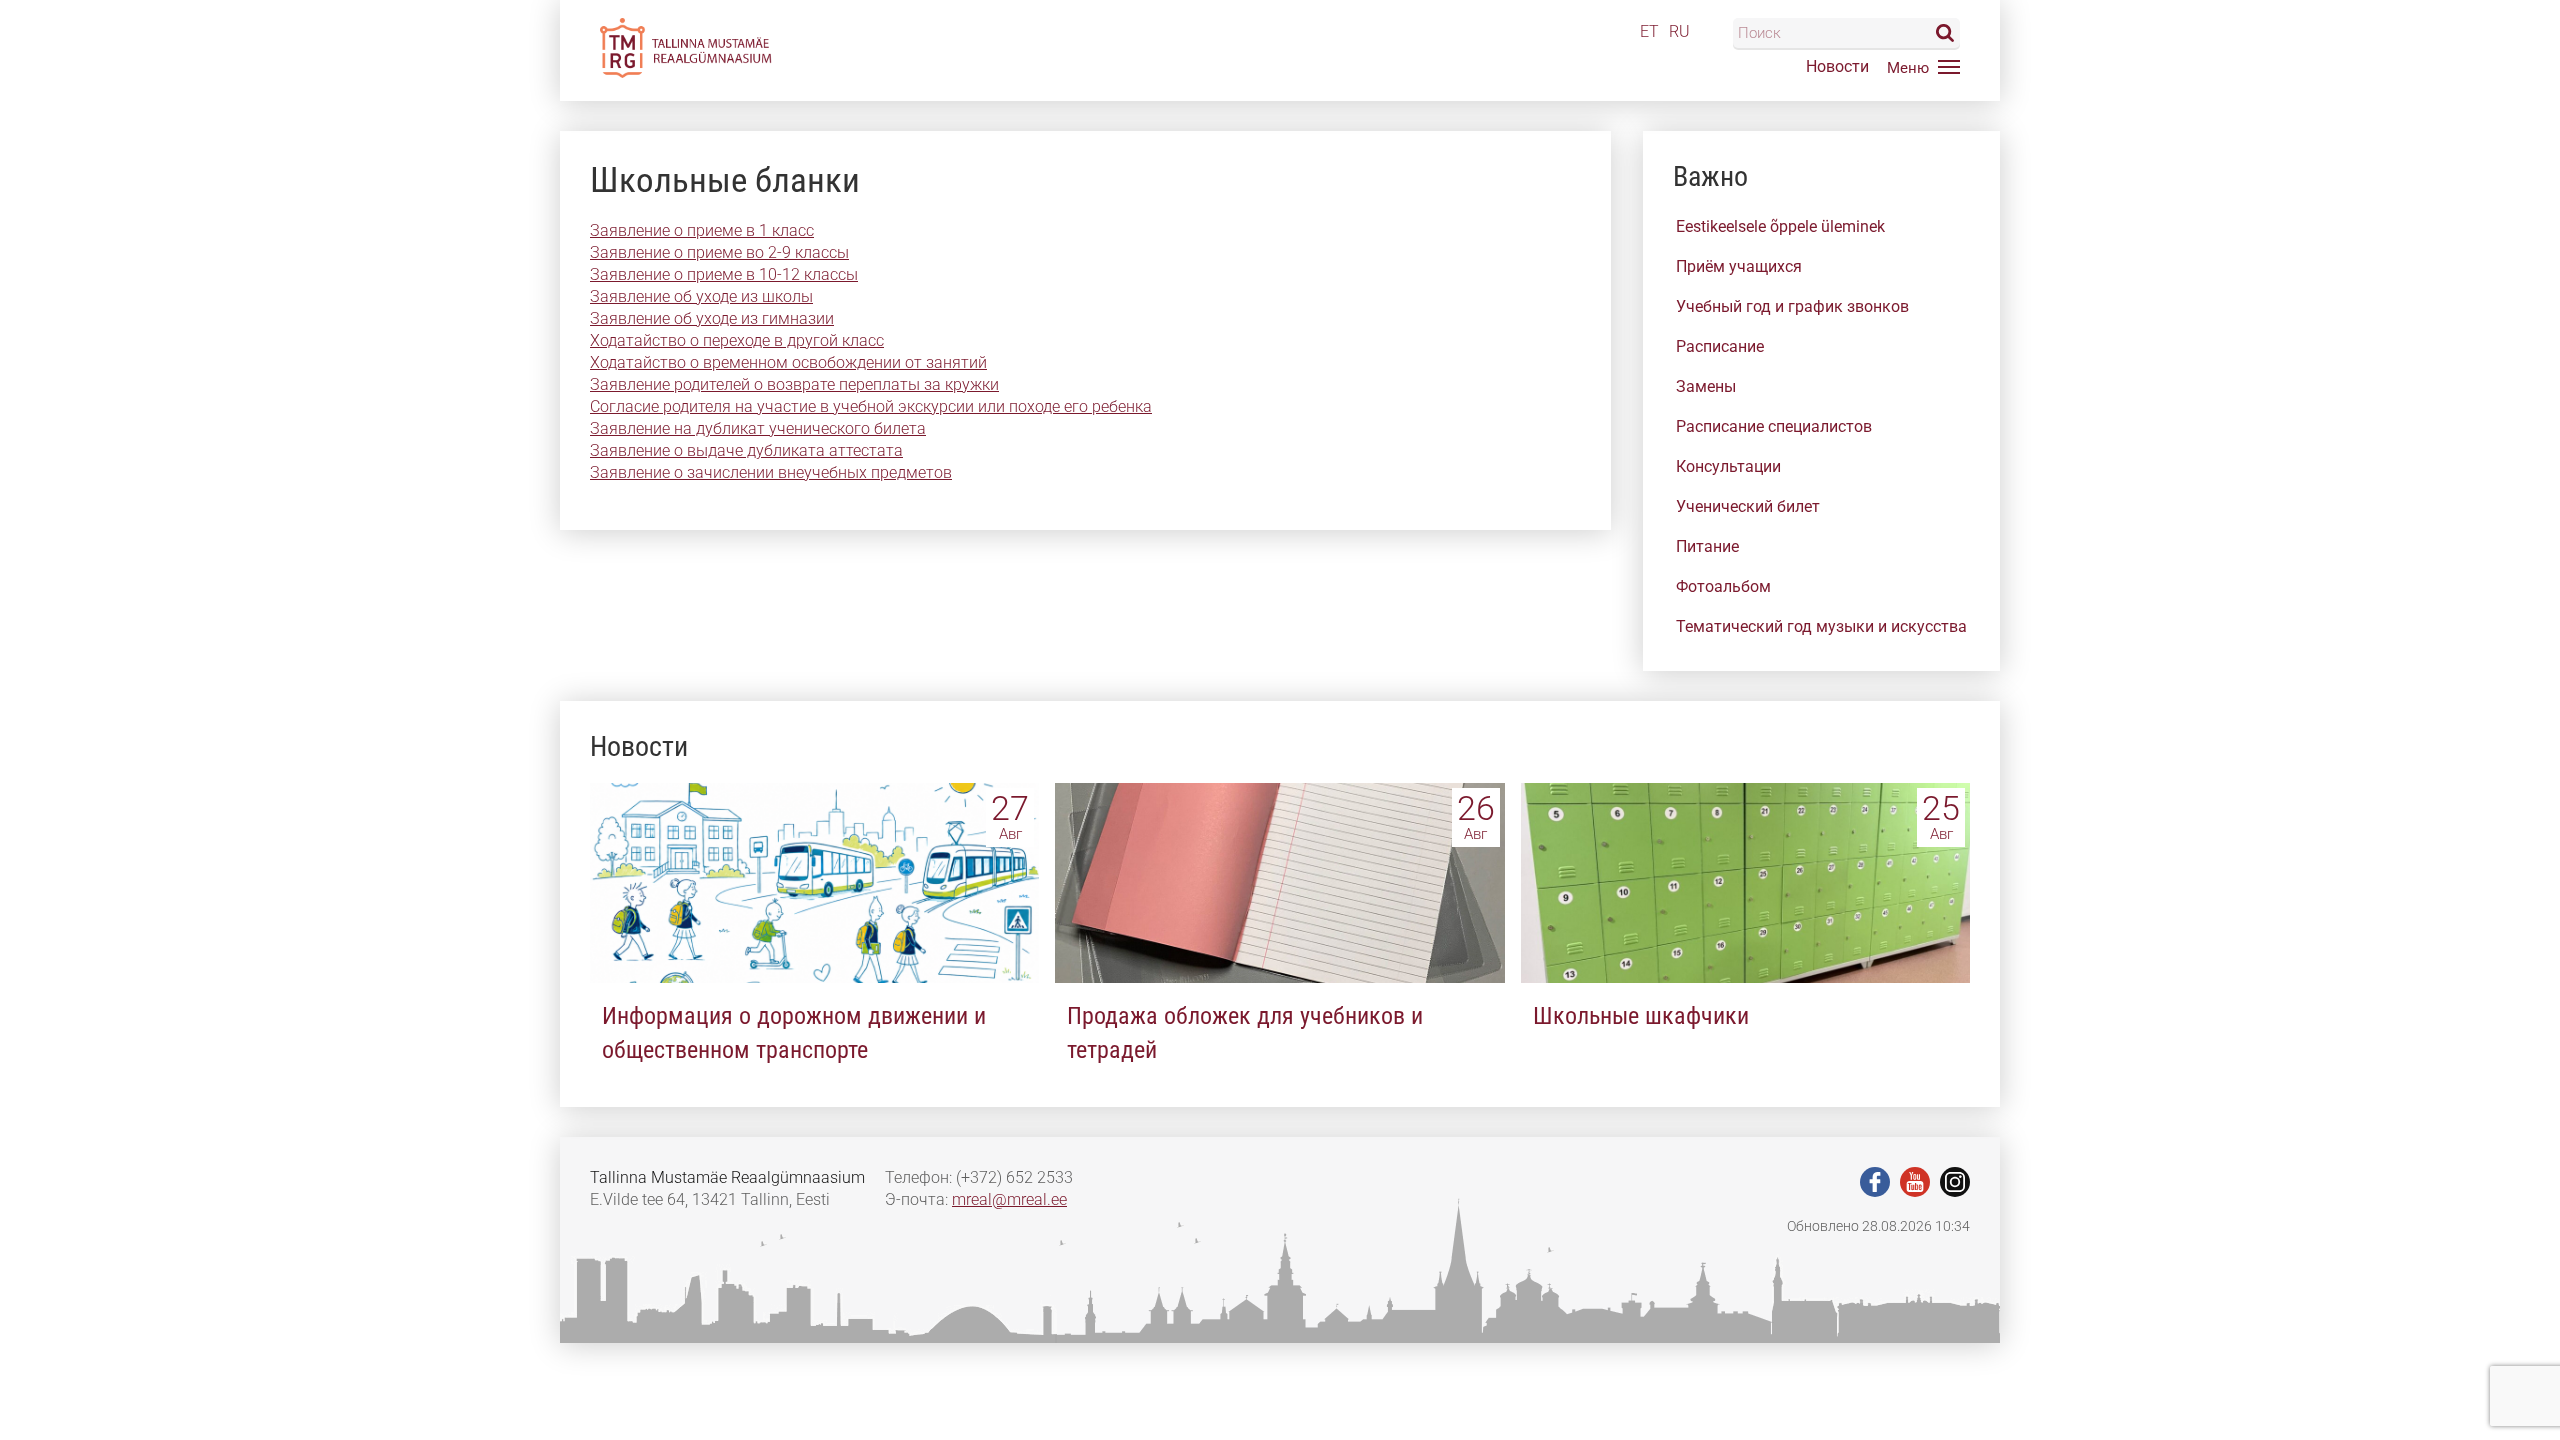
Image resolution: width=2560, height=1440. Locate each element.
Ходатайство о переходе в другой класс (737, 340)
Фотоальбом (1723, 586)
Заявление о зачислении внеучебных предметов (771, 472)
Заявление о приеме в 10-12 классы (724, 274)
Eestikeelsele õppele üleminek (1780, 226)
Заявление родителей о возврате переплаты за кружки (794, 384)
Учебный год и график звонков (1792, 306)
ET (1649, 31)
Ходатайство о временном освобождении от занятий (788, 362)
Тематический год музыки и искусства (1821, 626)
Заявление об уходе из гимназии (712, 318)
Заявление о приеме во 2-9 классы (719, 252)
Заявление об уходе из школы (701, 296)
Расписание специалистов (1774, 426)
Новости (1837, 66)
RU (1679, 31)
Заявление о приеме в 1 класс (702, 230)
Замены (1706, 386)
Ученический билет (1748, 506)
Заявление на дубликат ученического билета (758, 428)
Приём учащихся (1739, 266)
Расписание (1720, 346)
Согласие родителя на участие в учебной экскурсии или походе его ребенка (871, 406)
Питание (1707, 546)
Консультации (1728, 466)
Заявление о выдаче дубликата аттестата (746, 450)
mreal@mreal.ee (1009, 1199)
